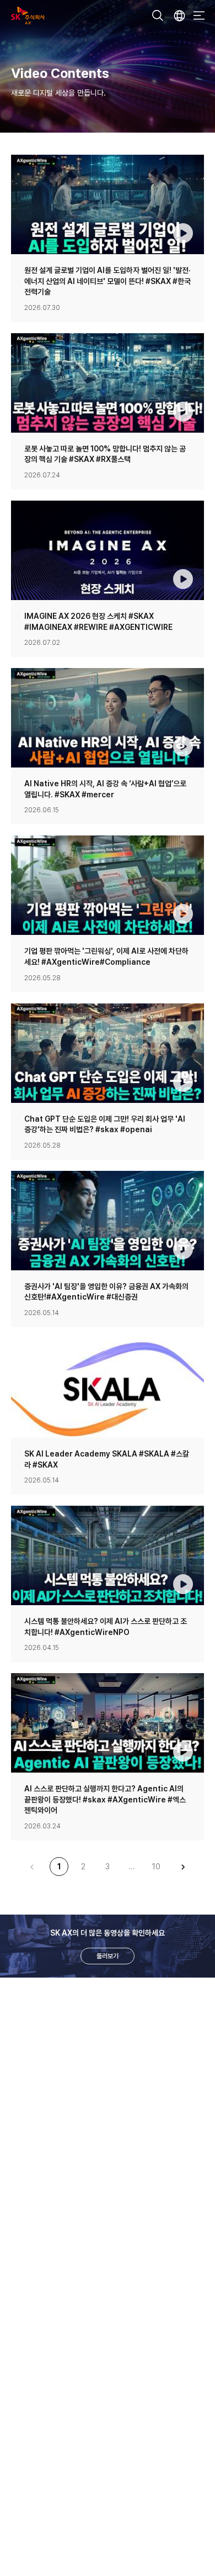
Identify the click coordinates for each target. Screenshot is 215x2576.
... (132, 1867)
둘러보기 (108, 1956)
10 (156, 1867)
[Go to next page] (183, 1867)
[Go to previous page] (32, 1867)
